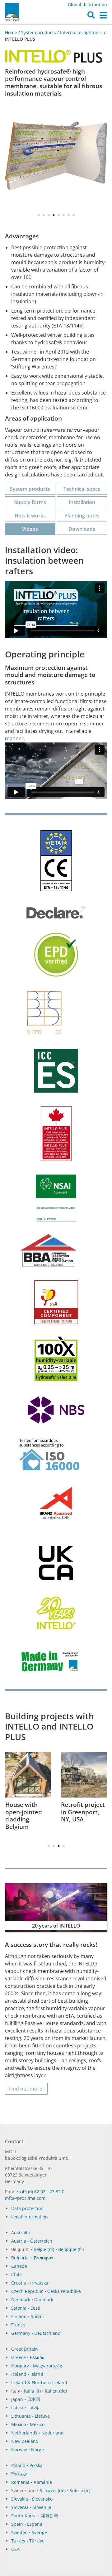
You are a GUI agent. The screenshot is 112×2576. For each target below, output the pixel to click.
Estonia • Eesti (26, 2308)
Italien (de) (56, 2391)
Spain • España (27, 2524)
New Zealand (25, 2441)
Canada (19, 2266)
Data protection (27, 2208)
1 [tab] (39, 215)
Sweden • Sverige (29, 2532)
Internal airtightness (81, 32)
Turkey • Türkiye (28, 2541)
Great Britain (25, 2349)
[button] (91, 16)
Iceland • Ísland (27, 2374)
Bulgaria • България (32, 2258)
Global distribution (87, 5)
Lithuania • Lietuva (30, 2416)
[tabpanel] (56, 157)
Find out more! (26, 2089)
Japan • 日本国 (26, 2399)
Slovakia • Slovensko (32, 2499)
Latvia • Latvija (26, 2408)
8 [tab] (73, 215)
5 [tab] (58, 215)
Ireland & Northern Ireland (39, 2382)
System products (39, 32)
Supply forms (30, 502)
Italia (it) (32, 2391)
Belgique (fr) (71, 2249)
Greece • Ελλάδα (28, 2357)
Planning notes (82, 516)
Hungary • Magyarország (37, 2366)
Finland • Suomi (28, 2316)
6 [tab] (63, 215)
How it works (30, 516)
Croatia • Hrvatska (30, 2283)
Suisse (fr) (80, 2490)
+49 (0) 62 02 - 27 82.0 (42, 2192)
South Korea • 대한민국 (35, 2516)
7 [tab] (68, 215)
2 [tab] (44, 215)
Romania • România (32, 2482)
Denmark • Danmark (32, 2300)
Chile (16, 2274)
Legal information (30, 2217)
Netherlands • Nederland (37, 2433)
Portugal (20, 2474)
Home (12, 32)
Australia (21, 2233)
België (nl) (44, 2249)
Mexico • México (28, 2424)
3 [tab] (49, 215)
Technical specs (82, 489)
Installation (82, 502)
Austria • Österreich (32, 2241)
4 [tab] (54, 215)
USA (15, 2549)
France (18, 2325)
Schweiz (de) (53, 2490)
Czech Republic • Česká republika (46, 2291)
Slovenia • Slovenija (31, 2507)
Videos (30, 529)
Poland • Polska (27, 2465)
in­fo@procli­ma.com (25, 2198)
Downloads (82, 529)
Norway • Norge (28, 2450)
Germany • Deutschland (36, 2333)
